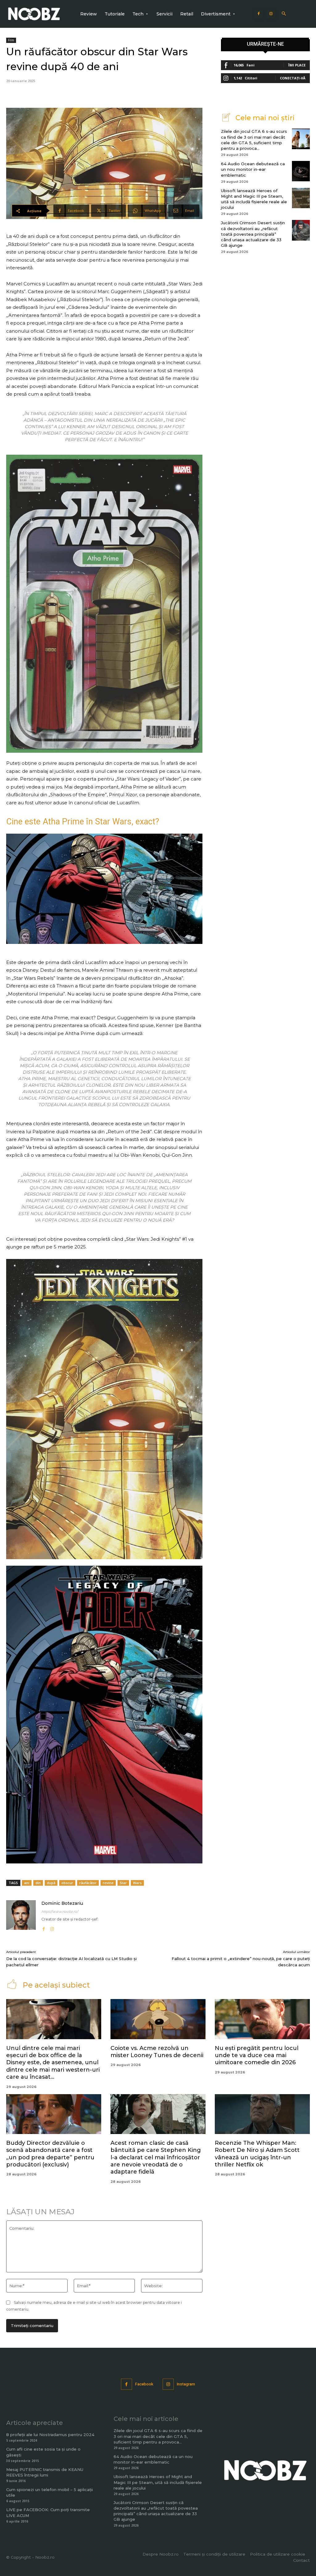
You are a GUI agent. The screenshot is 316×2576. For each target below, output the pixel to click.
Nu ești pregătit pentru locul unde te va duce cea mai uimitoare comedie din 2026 (257, 2055)
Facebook (144, 2384)
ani (27, 1883)
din (38, 1883)
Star (123, 1883)
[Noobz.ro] (34, 14)
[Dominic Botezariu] (21, 1916)
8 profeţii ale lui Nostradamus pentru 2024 (50, 2435)
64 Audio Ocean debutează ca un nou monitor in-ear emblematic (253, 169)
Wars (137, 1883)
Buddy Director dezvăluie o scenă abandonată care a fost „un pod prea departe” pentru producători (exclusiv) (50, 2154)
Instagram (186, 2384)
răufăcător (88, 1883)
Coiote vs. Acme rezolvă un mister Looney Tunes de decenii (157, 2052)
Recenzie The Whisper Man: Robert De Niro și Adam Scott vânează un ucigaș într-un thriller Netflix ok (257, 2154)
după (51, 1883)
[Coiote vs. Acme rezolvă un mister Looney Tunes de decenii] (158, 2019)
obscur (67, 1883)
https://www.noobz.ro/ (60, 1912)
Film (11, 40)
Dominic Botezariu (62, 1903)
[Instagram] (271, 14)
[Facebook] (259, 14)
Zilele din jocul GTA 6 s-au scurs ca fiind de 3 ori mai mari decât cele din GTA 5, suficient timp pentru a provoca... (158, 2436)
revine (108, 1883)
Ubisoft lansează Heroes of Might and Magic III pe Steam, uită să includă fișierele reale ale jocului (158, 2482)
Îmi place (297, 65)
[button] (284, 14)
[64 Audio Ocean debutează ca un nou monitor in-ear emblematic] (301, 171)
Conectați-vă (293, 78)
